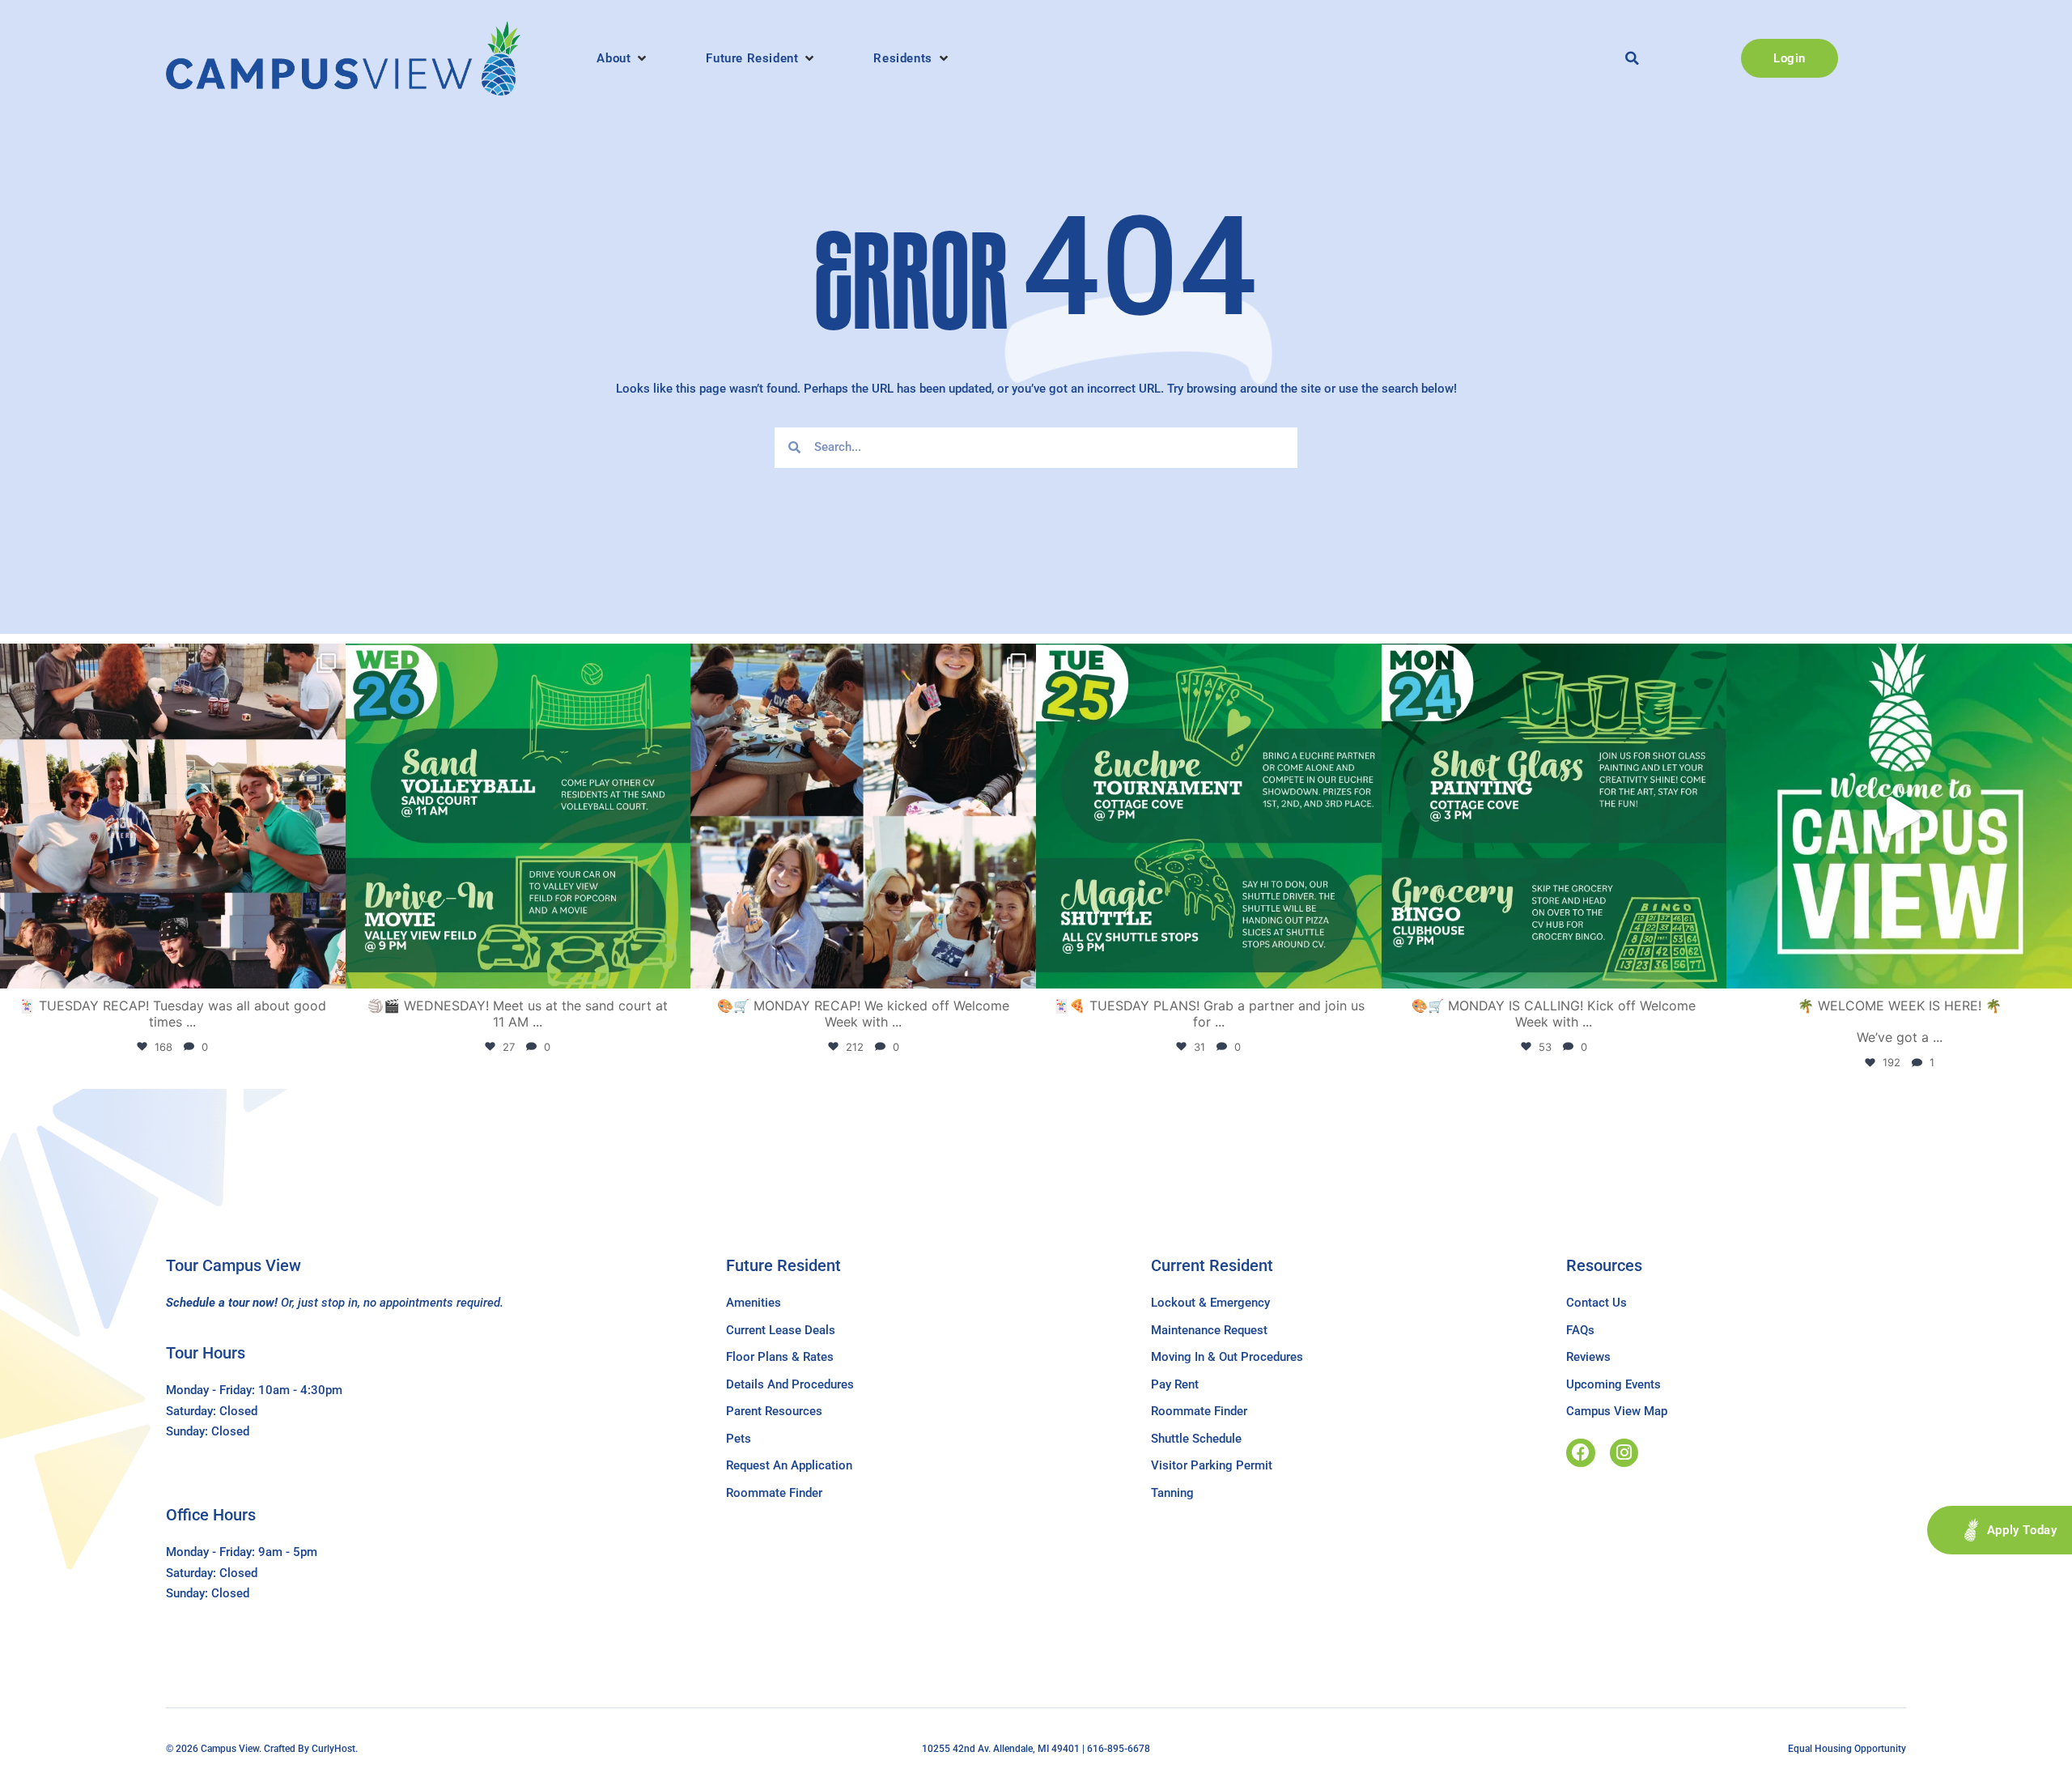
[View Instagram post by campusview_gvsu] (329, 969)
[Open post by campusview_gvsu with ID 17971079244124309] (173, 816)
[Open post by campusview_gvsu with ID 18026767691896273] (1899, 816)
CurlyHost (333, 1749)
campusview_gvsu (170, 660)
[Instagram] (1624, 1453)
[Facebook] (1580, 1453)
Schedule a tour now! (222, 1303)
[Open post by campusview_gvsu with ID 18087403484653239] (1554, 816)
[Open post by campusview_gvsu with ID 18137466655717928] (863, 816)
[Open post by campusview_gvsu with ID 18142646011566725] (518, 816)
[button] (623, 58)
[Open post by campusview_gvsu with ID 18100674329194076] (1209, 816)
